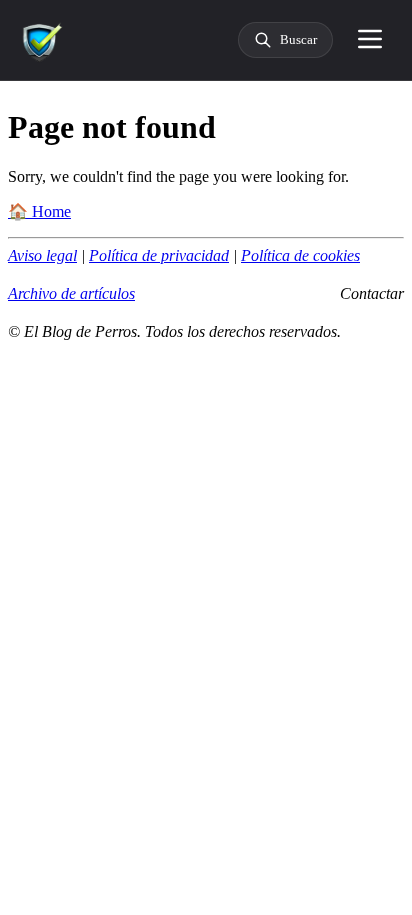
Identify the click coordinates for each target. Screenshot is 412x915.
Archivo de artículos (71, 293)
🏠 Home (39, 211)
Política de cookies (300, 255)
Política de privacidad (159, 255)
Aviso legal (42, 255)
